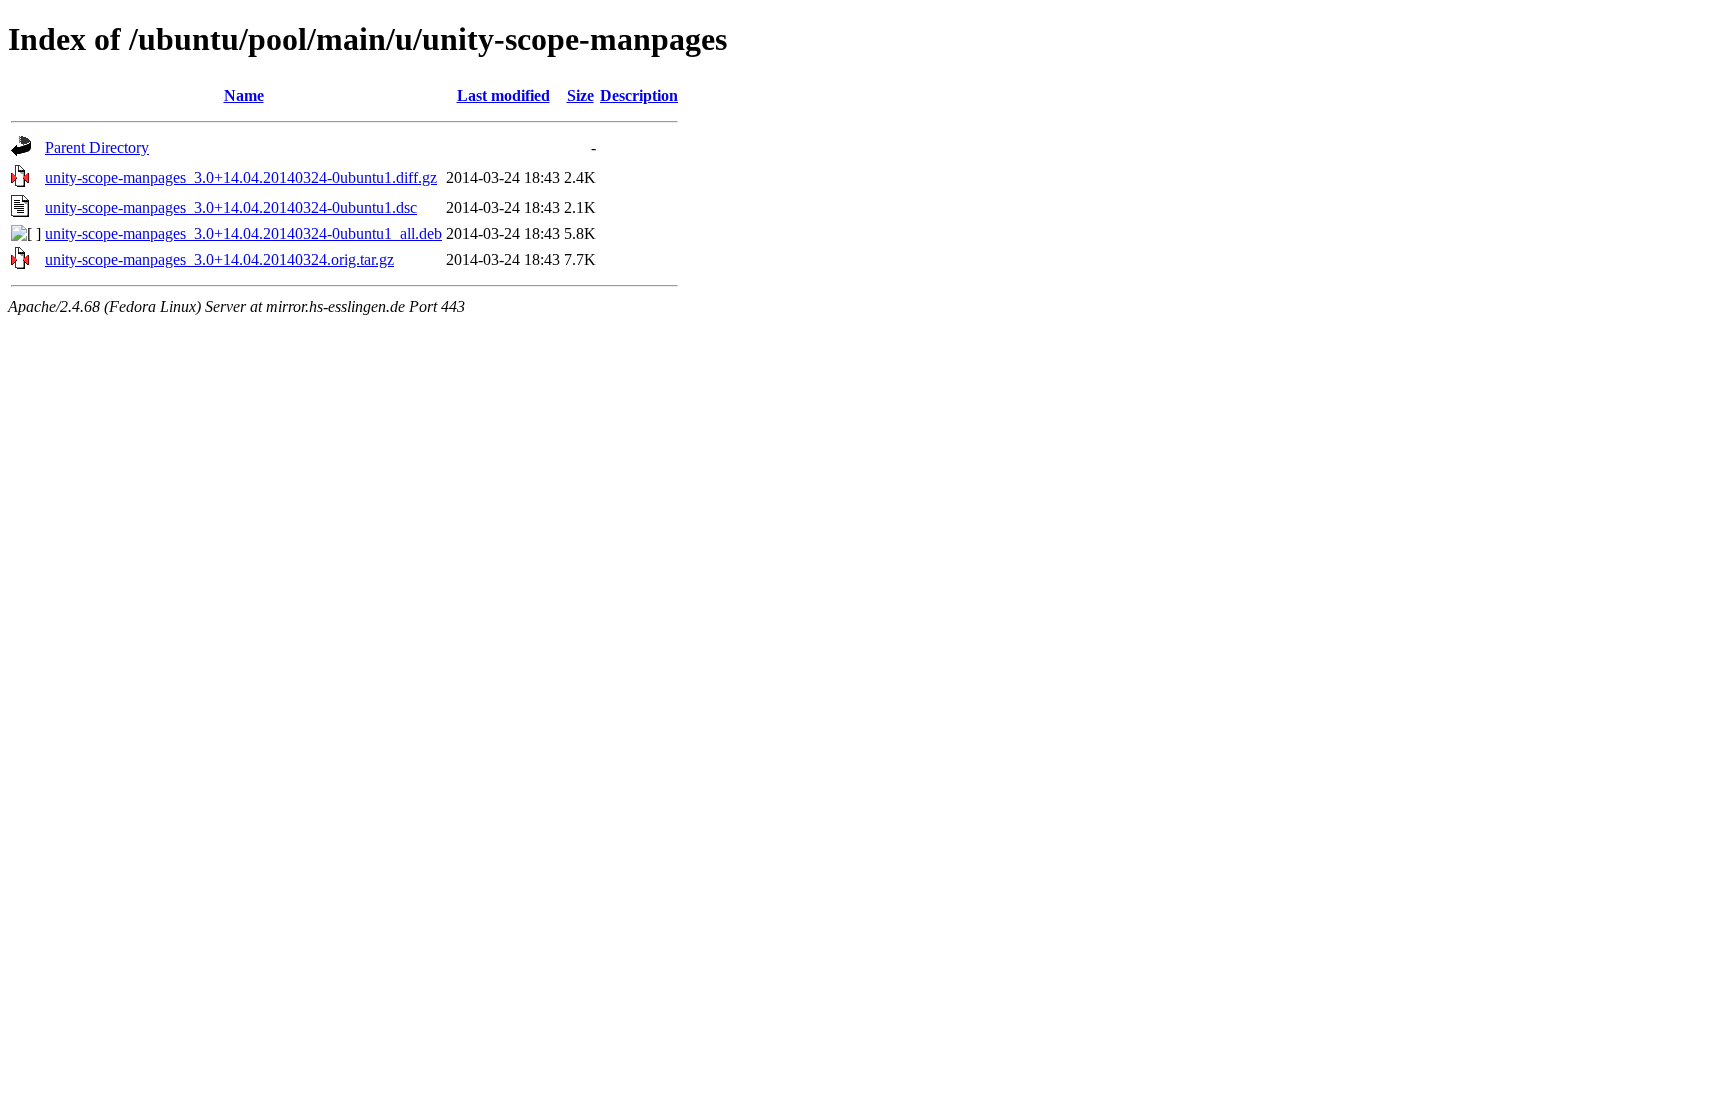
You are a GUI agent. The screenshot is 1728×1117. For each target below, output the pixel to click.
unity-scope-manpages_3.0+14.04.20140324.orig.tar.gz (219, 259)
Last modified (503, 95)
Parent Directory (97, 147)
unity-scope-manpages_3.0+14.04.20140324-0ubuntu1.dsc (231, 207)
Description (639, 95)
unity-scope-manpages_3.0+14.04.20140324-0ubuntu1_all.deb (243, 233)
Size (580, 95)
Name (244, 95)
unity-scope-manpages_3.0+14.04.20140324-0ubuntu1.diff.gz (241, 177)
